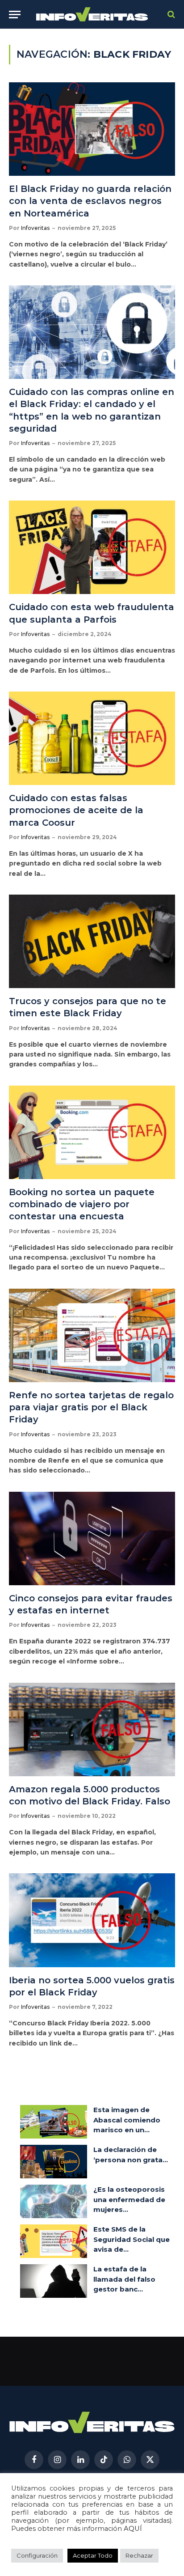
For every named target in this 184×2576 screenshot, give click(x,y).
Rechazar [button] (139, 2555)
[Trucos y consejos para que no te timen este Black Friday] (92, 941)
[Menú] (15, 15)
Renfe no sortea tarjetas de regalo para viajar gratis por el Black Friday (91, 1407)
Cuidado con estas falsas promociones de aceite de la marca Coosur (76, 810)
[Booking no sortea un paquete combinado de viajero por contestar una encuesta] (92, 1132)
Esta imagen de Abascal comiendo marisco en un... (127, 2120)
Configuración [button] (37, 2555)
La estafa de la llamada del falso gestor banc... (124, 2279)
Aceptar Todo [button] (93, 2555)
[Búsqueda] (170, 15)
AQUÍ (133, 2529)
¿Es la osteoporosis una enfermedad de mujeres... (129, 2199)
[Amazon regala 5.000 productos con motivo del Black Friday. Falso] (92, 1729)
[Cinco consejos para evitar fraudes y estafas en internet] (92, 1538)
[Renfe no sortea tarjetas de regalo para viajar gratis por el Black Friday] (92, 1335)
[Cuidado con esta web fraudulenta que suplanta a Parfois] (92, 547)
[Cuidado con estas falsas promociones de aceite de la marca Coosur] (92, 738)
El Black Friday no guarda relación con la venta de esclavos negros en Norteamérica (90, 201)
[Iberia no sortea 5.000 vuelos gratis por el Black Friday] (92, 1920)
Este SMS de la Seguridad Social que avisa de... (132, 2239)
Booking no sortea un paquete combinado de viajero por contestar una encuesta (82, 1204)
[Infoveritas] (92, 15)
